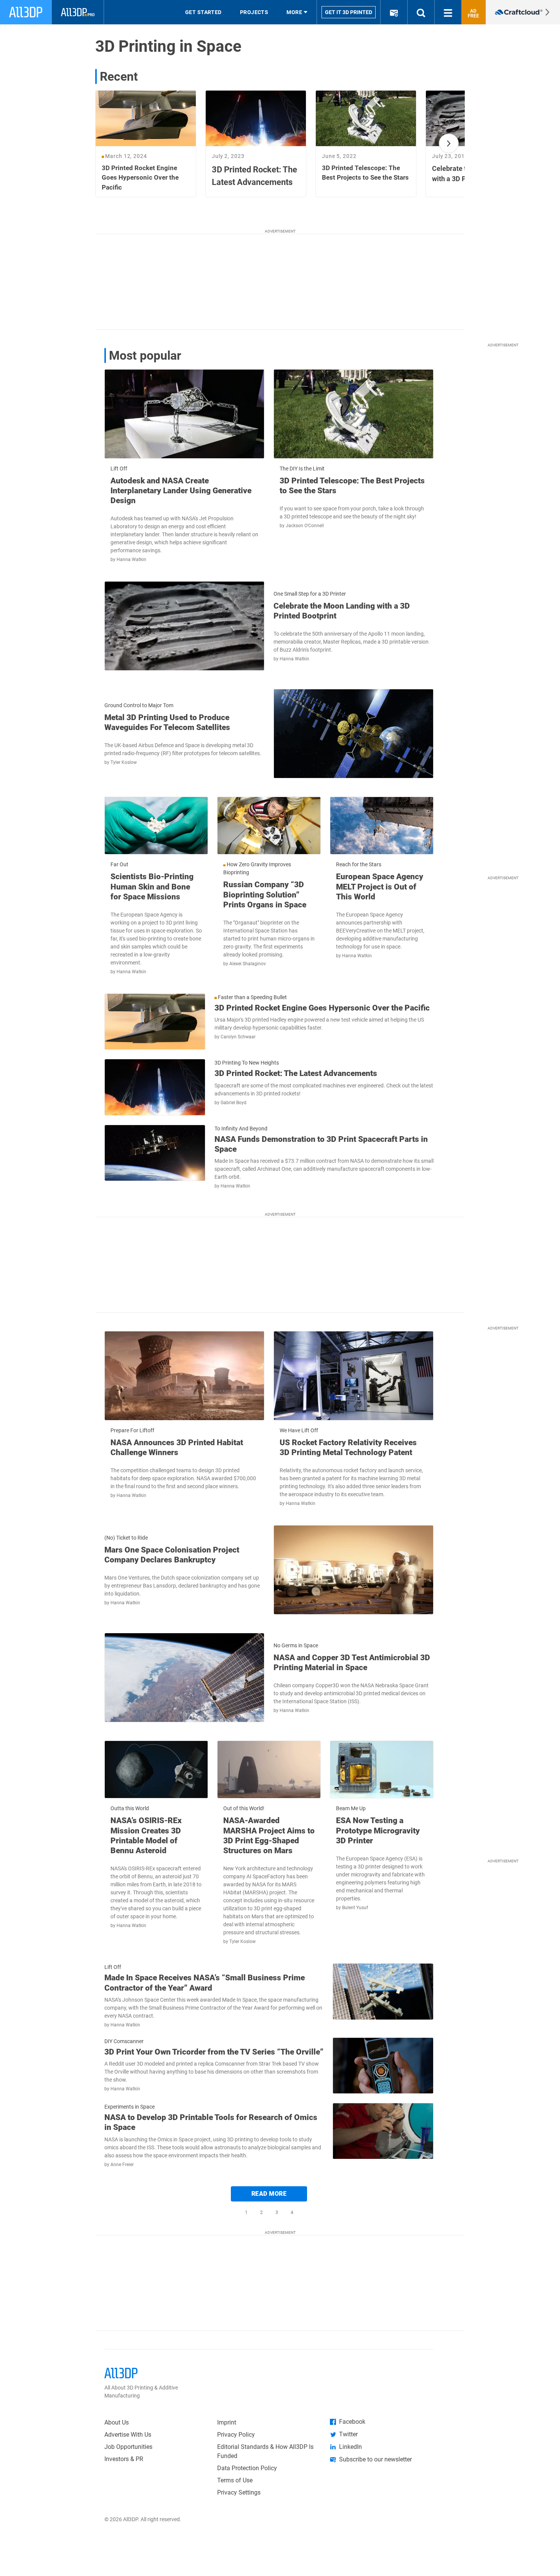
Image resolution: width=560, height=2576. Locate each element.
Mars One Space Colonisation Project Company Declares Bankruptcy (172, 1555)
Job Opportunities (128, 2447)
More (294, 12)
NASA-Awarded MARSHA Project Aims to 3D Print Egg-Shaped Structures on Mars (269, 1836)
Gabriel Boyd (234, 1103)
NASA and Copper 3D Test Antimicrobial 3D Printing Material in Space (352, 1663)
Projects (254, 12)
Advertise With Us (128, 2435)
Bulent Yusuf (355, 1908)
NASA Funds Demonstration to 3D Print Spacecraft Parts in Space (321, 1144)
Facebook (352, 2422)
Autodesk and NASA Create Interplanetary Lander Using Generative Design (181, 491)
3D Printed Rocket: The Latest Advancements (296, 1073)
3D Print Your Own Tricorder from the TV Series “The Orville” (214, 2052)
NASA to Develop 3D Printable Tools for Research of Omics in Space (211, 2122)
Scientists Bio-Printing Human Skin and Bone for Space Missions (152, 887)
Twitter (348, 2434)
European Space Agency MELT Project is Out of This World (380, 887)
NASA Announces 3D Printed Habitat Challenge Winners (177, 1447)
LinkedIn (350, 2447)
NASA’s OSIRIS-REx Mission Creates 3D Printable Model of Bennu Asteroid (146, 1836)
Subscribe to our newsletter (375, 2459)
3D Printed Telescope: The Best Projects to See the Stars (352, 486)
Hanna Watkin (131, 560)
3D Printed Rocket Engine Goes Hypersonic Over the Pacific (322, 1008)
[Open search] (421, 12)
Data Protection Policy (247, 2468)
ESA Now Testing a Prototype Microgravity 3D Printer (378, 1831)
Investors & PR (124, 2459)
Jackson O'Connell (305, 526)
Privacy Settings (239, 2492)
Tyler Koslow (124, 762)
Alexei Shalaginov (248, 964)
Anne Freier (122, 2165)
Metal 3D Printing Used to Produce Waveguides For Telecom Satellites (167, 722)
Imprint (227, 2422)
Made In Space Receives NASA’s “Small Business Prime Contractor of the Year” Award (205, 1983)
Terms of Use (235, 2480)
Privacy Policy (236, 2435)
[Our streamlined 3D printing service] (523, 12)
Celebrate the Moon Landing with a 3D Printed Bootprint (342, 611)
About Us (117, 2422)
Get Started (203, 12)
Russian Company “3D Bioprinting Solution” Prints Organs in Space (265, 895)
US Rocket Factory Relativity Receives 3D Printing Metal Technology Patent (348, 1447)
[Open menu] (448, 12)
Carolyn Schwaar (238, 1037)
